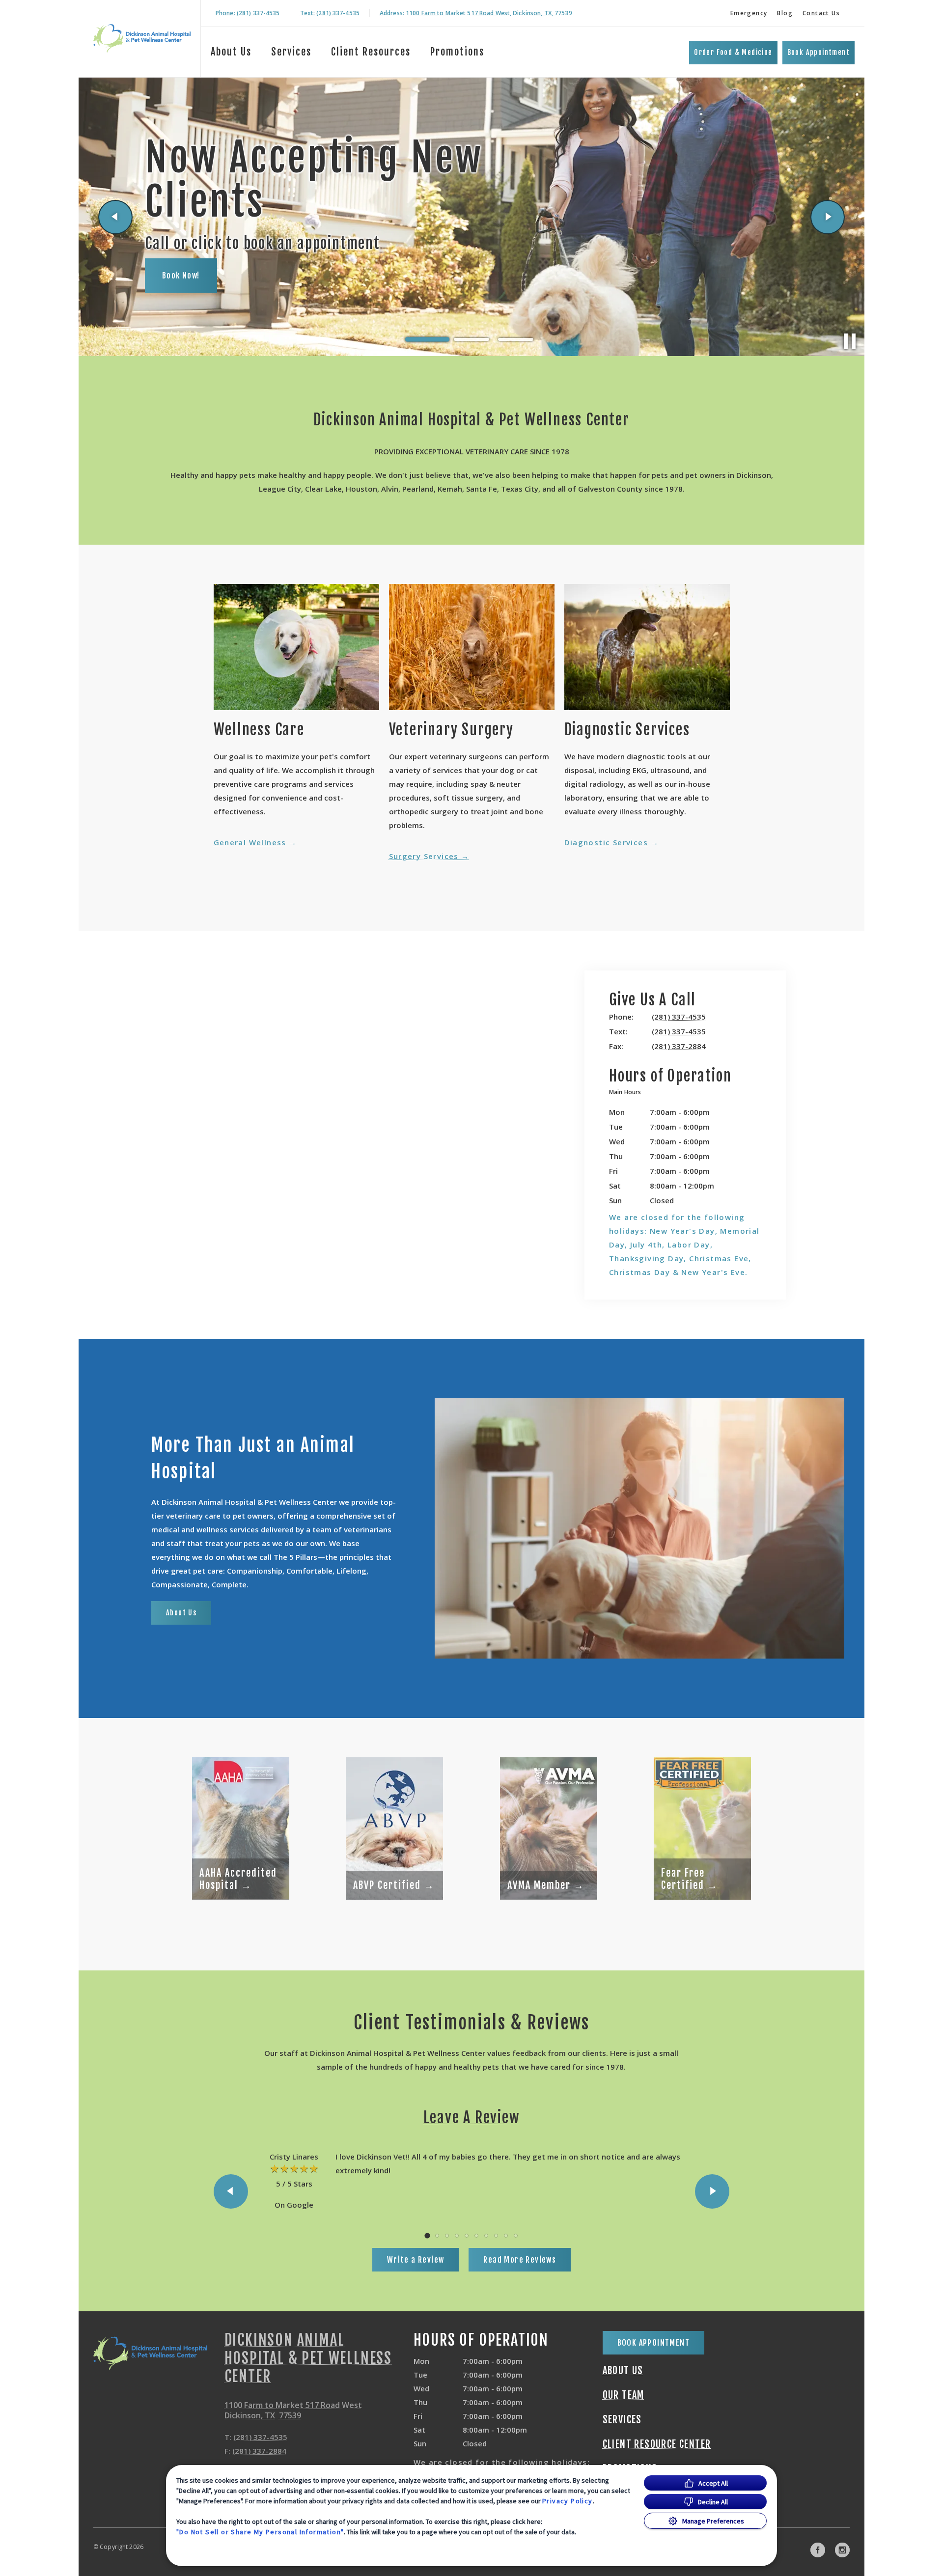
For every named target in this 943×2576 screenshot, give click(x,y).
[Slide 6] (476, 2236)
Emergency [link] (749, 13)
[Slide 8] (496, 2236)
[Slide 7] (486, 2236)
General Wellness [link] (250, 842)
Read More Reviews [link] (520, 2260)
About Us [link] (181, 1613)
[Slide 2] (471, 340)
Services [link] (622, 2420)
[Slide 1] (427, 339)
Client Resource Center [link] (657, 2444)
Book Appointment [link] (818, 52)
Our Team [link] (624, 2395)
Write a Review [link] (416, 2260)
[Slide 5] (467, 2236)
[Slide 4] (457, 2236)
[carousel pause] (850, 341)
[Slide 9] (506, 2236)
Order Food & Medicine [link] (733, 52)
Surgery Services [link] (424, 856)
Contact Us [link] (821, 13)
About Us (231, 52)
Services (291, 52)
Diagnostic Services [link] (606, 842)
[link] (142, 39)
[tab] (627, 1094)
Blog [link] (785, 13)
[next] (828, 217)
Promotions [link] (457, 52)
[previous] (115, 217)
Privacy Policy (568, 2501)
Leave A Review (471, 2118)
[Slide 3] (516, 339)
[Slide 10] (516, 2236)
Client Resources (371, 52)
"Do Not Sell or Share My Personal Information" (260, 2532)
